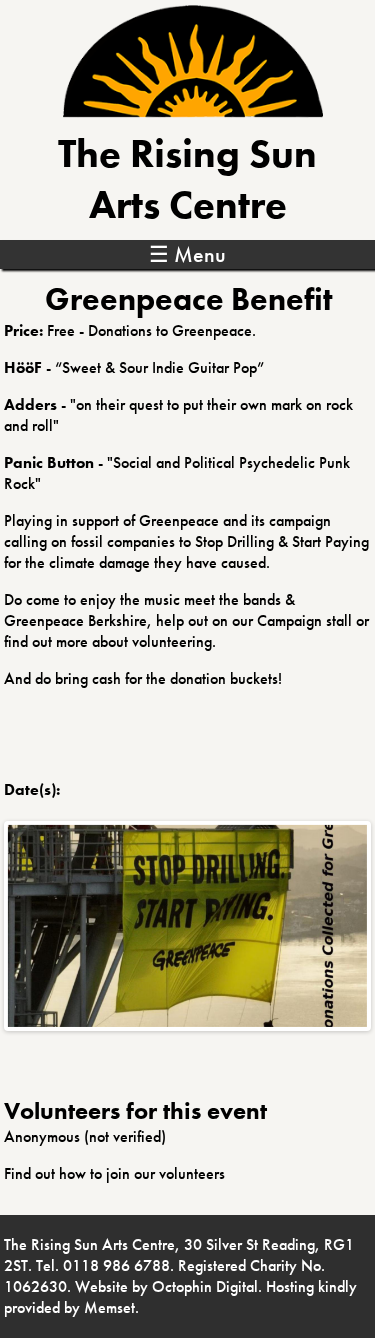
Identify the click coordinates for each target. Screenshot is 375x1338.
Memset (109, 1307)
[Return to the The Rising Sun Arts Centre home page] (193, 112)
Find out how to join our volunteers (114, 1173)
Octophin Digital (205, 1286)
